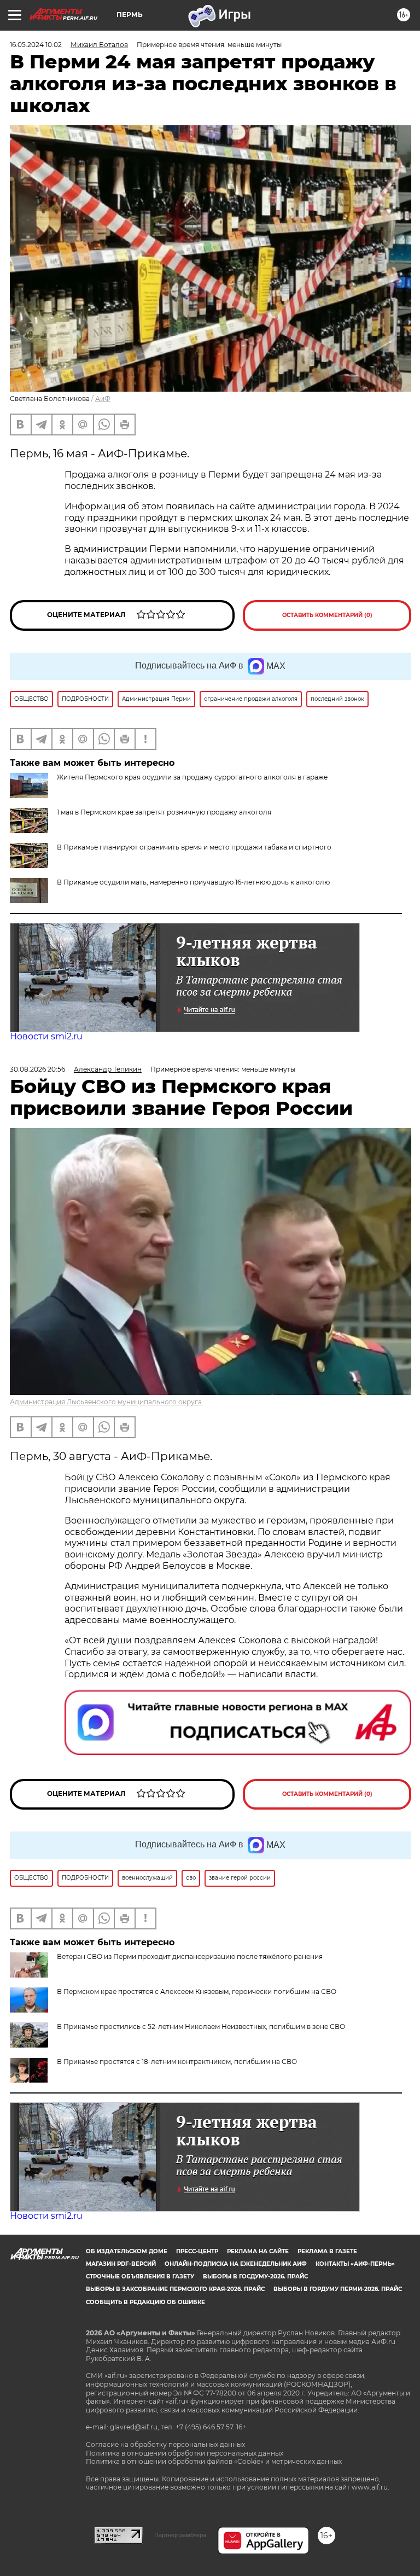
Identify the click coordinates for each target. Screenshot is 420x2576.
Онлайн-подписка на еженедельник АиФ (236, 2264)
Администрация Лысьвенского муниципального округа (106, 1402)
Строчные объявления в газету (140, 2276)
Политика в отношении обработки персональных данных (185, 2453)
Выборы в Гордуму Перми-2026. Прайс (338, 2289)
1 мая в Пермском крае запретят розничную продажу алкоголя (164, 812)
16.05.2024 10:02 (36, 45)
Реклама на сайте (258, 2251)
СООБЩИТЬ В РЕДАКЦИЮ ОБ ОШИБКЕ (145, 2302)
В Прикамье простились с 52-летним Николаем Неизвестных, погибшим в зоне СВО (201, 2027)
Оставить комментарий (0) (327, 615)
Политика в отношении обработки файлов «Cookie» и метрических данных (214, 2461)
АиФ (103, 399)
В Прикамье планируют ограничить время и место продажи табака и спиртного (194, 847)
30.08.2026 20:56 (37, 1069)
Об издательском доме (127, 2251)
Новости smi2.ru (46, 1036)
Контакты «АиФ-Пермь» (355, 2264)
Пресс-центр (197, 2251)
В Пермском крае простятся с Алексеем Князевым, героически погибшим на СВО (197, 1991)
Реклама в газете (327, 2251)
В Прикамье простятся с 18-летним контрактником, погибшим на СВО (177, 2062)
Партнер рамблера (180, 2535)
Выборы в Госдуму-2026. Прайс (255, 2276)
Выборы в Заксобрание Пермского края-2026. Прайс (175, 2289)
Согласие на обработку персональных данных (165, 2444)
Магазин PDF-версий (121, 2264)
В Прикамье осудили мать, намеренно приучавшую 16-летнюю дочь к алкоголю (193, 882)
